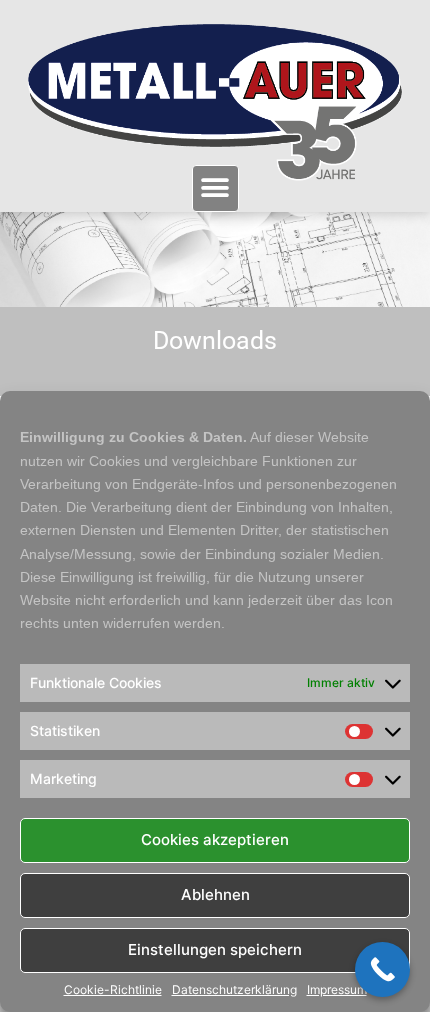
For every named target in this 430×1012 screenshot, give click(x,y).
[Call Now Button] (382, 969)
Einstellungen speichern (215, 949)
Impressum (337, 990)
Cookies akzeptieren (215, 839)
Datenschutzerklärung (234, 990)
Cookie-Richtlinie (113, 990)
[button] (215, 188)
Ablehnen (215, 894)
